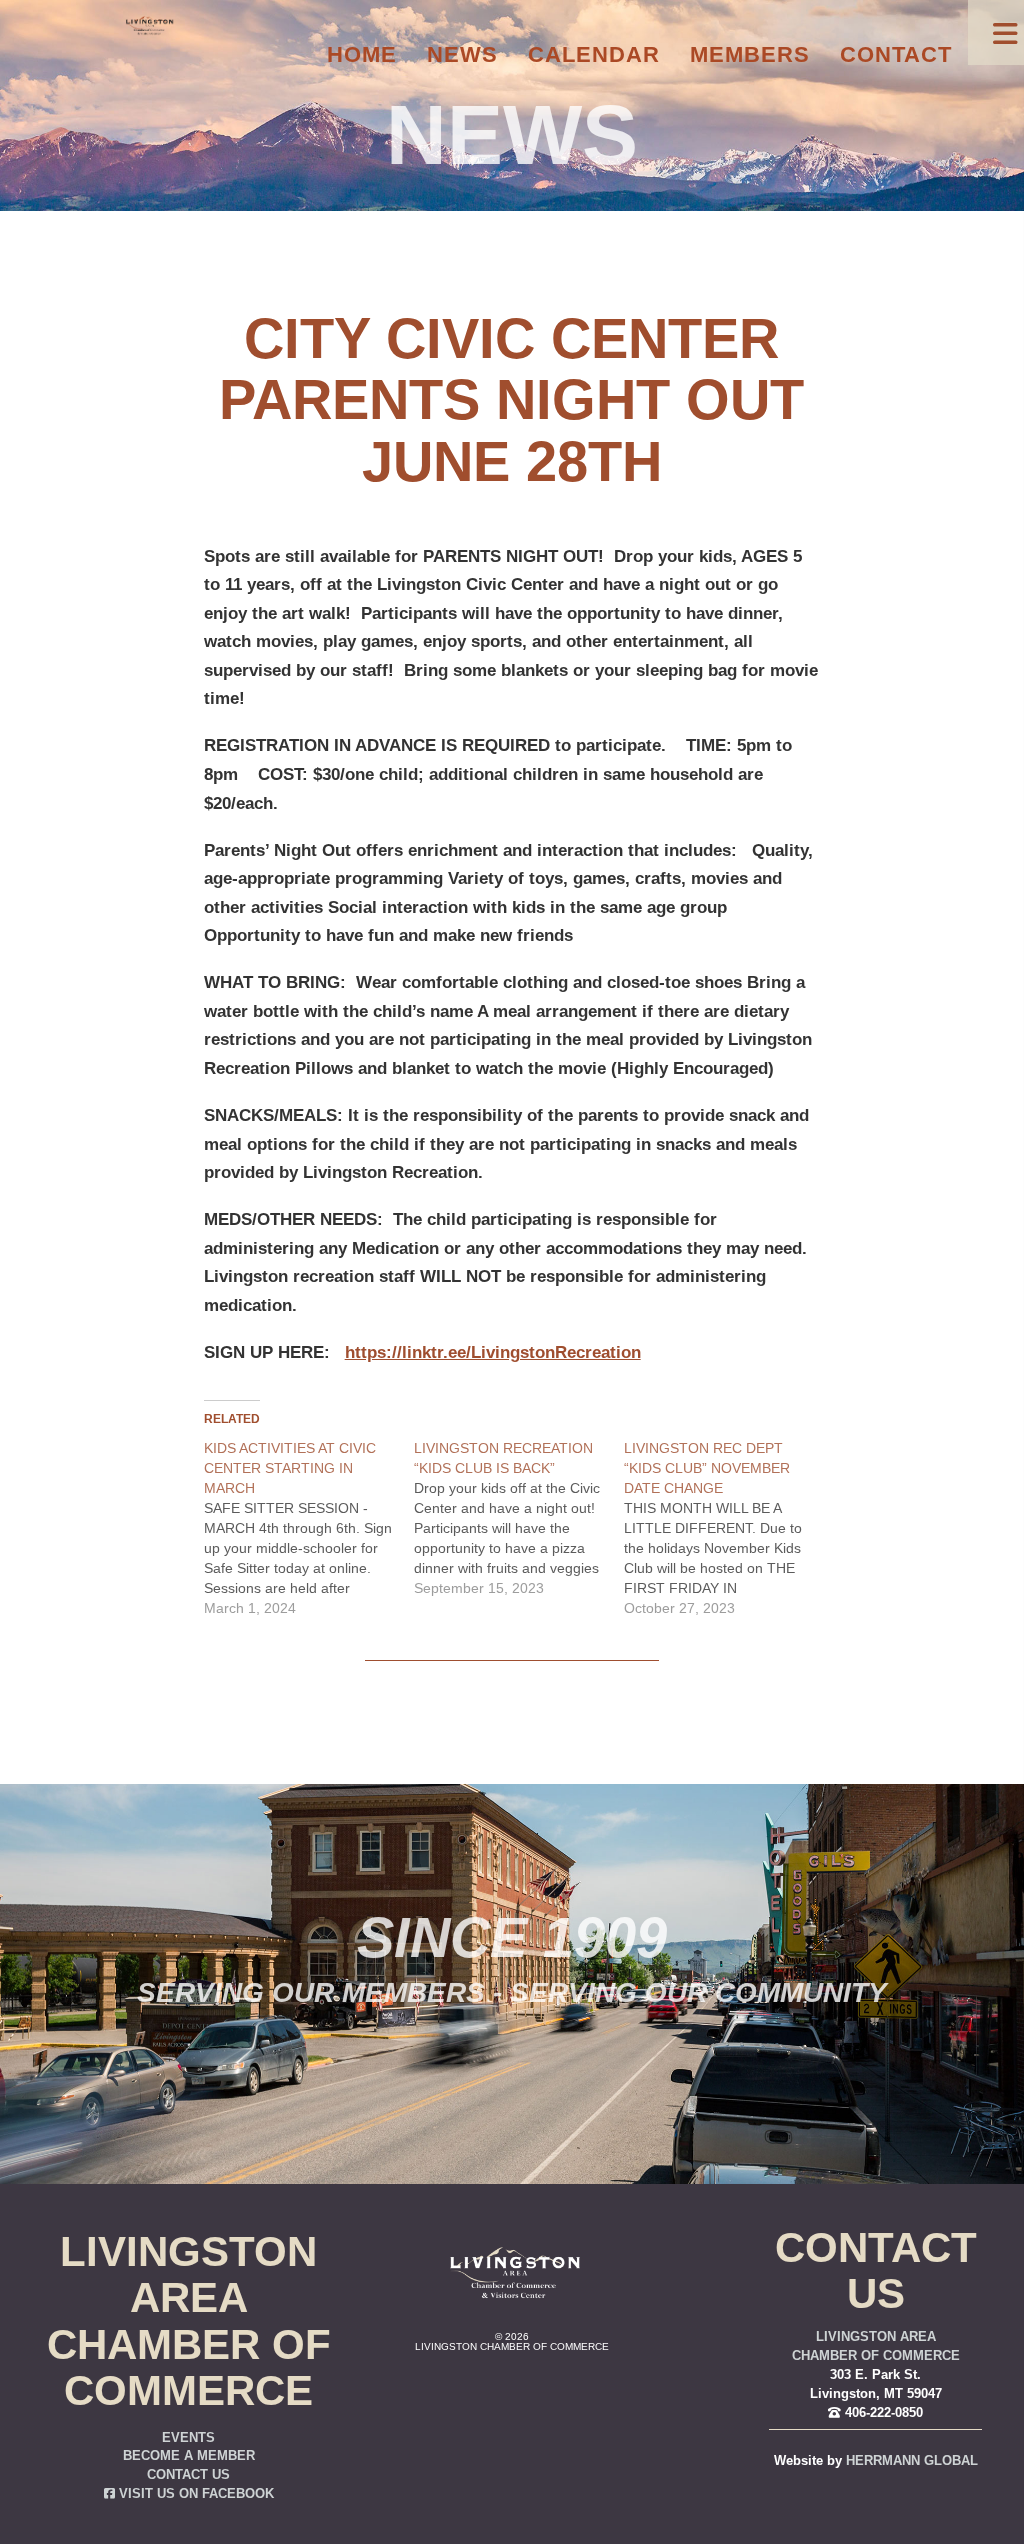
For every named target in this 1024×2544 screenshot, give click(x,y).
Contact (896, 54)
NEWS (512, 135)
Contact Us (188, 2475)
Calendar (594, 54)
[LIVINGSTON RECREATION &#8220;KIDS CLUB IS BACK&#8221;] (519, 1518)
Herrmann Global (912, 2461)
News (462, 54)
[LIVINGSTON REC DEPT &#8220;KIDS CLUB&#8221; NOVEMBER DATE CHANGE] (729, 1528)
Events (188, 2438)
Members (750, 54)
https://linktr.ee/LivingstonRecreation (493, 1352)
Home (362, 54)
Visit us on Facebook (194, 2494)
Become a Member (189, 2456)
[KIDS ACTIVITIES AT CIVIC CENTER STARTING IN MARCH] (309, 1528)
